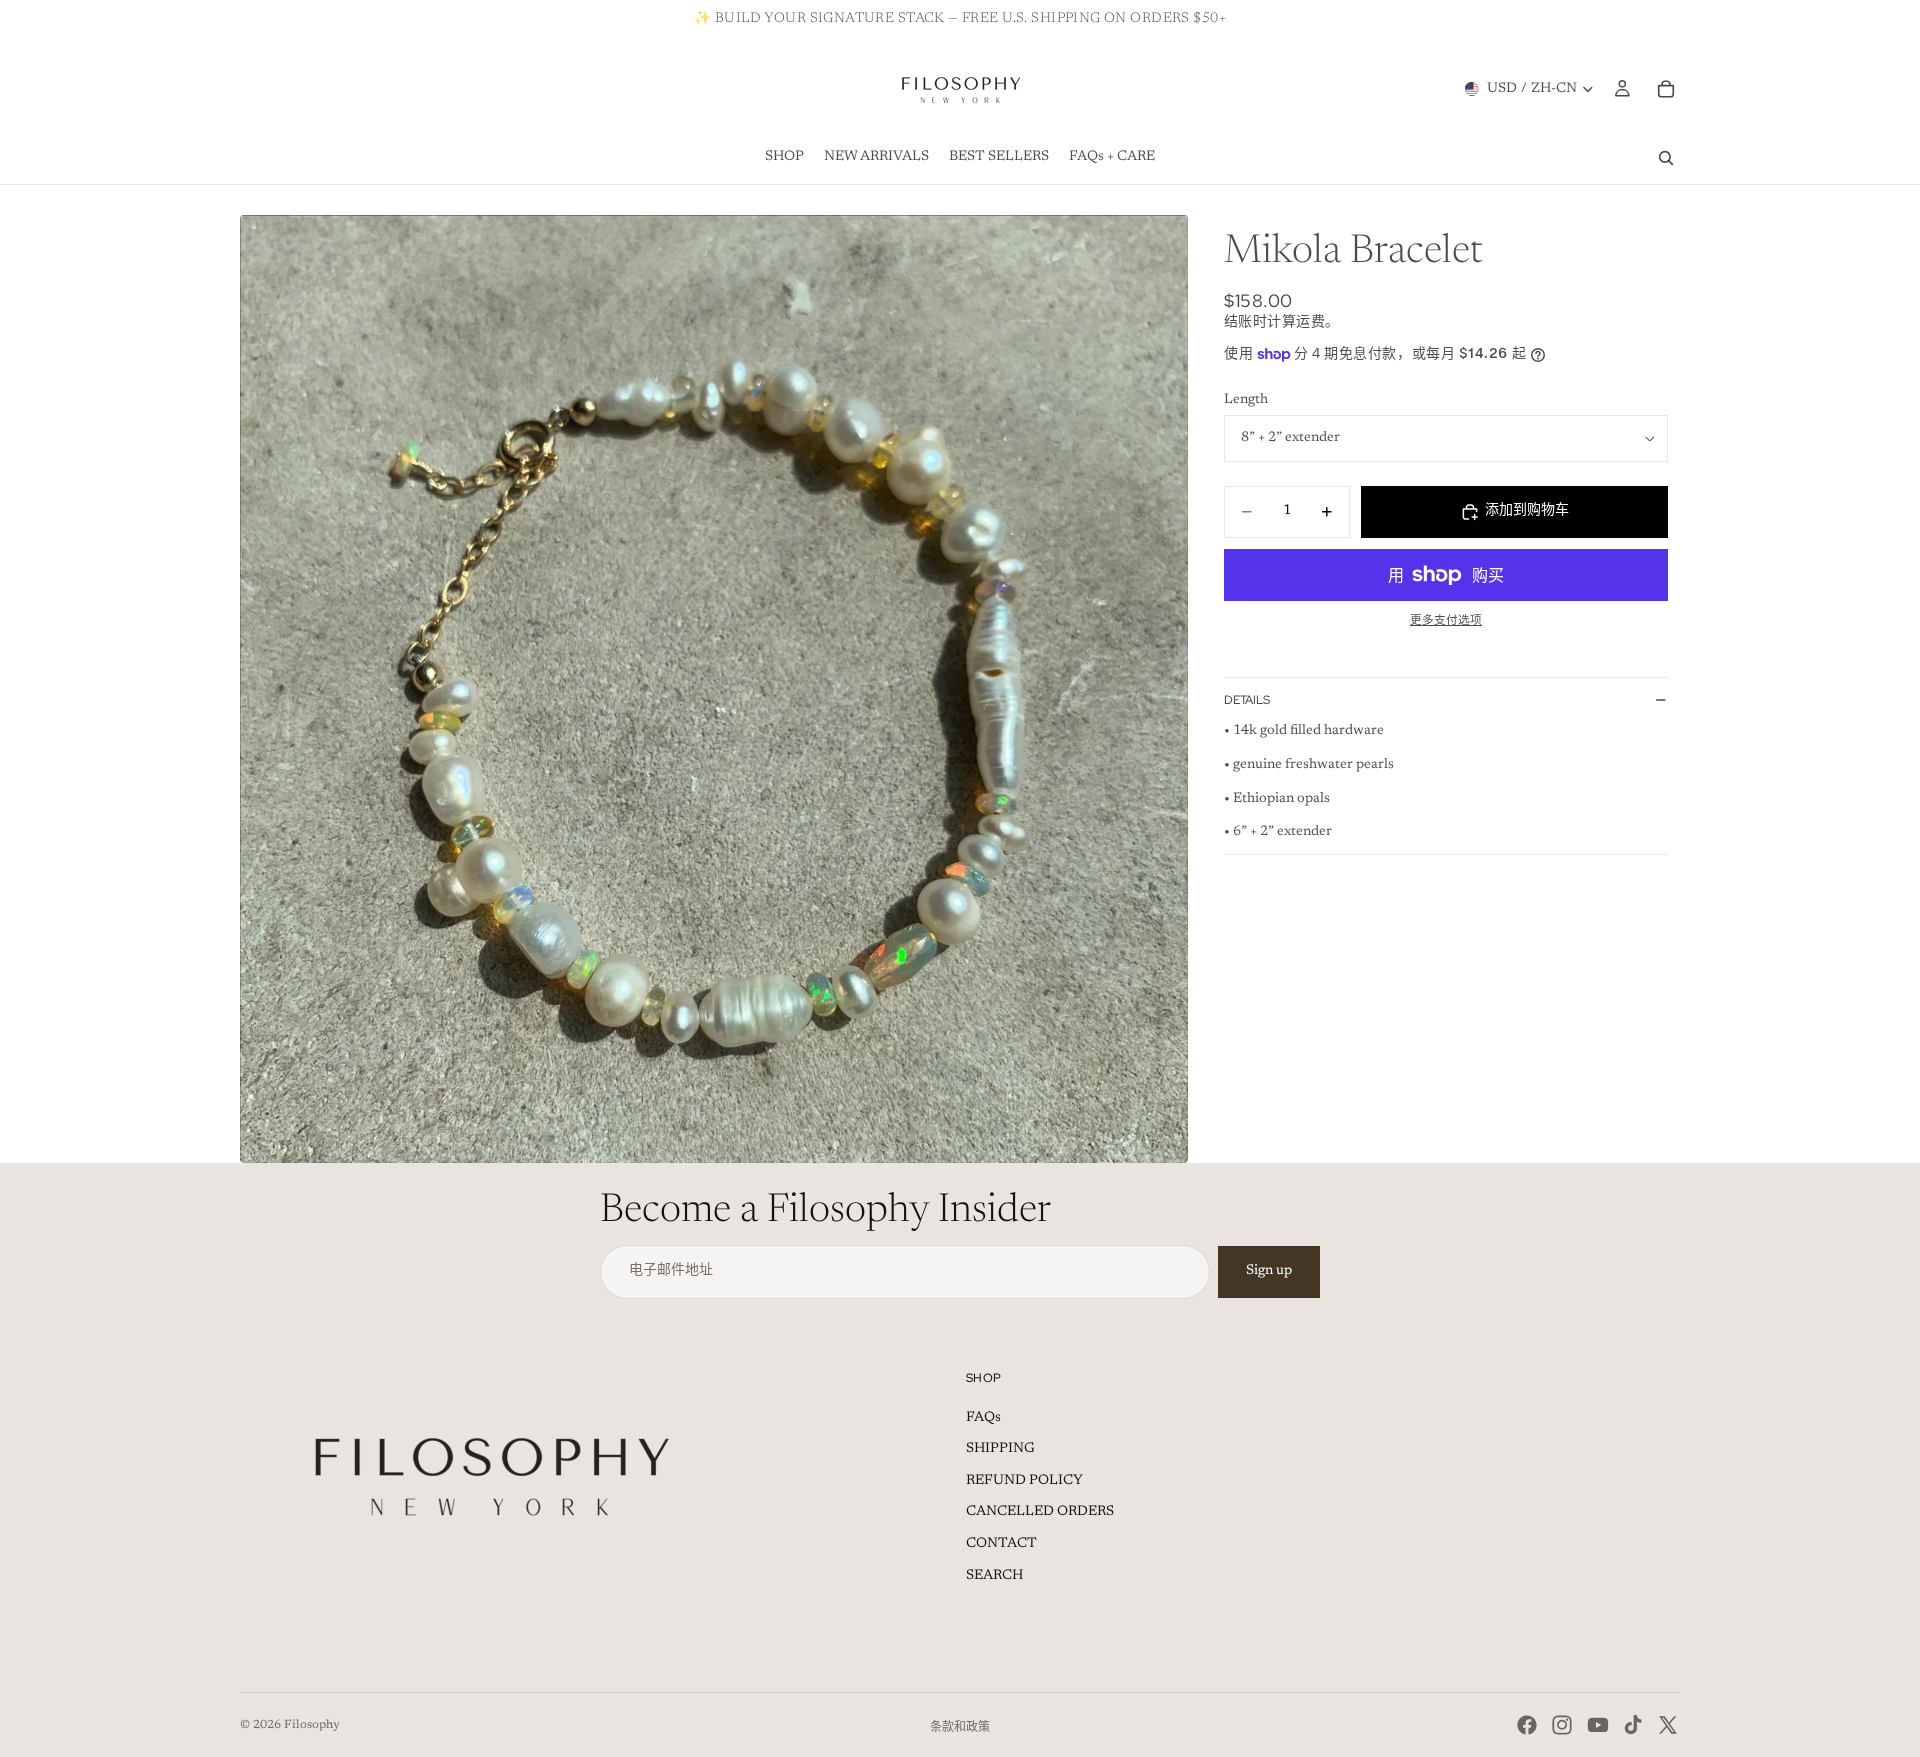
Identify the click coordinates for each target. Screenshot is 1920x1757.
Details (1247, 700)
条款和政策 (960, 1728)
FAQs (983, 1418)
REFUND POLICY (1024, 1481)
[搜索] (1666, 158)
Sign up (1269, 1271)
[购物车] (1666, 89)
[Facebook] (1527, 1725)
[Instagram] (1562, 1725)
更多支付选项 (1446, 621)
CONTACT (1001, 1544)
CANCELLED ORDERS (1040, 1512)
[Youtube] (1598, 1725)
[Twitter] (1668, 1725)
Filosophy (312, 1725)
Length (1246, 400)
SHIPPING (1000, 1449)
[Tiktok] (1633, 1725)
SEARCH (994, 1576)
